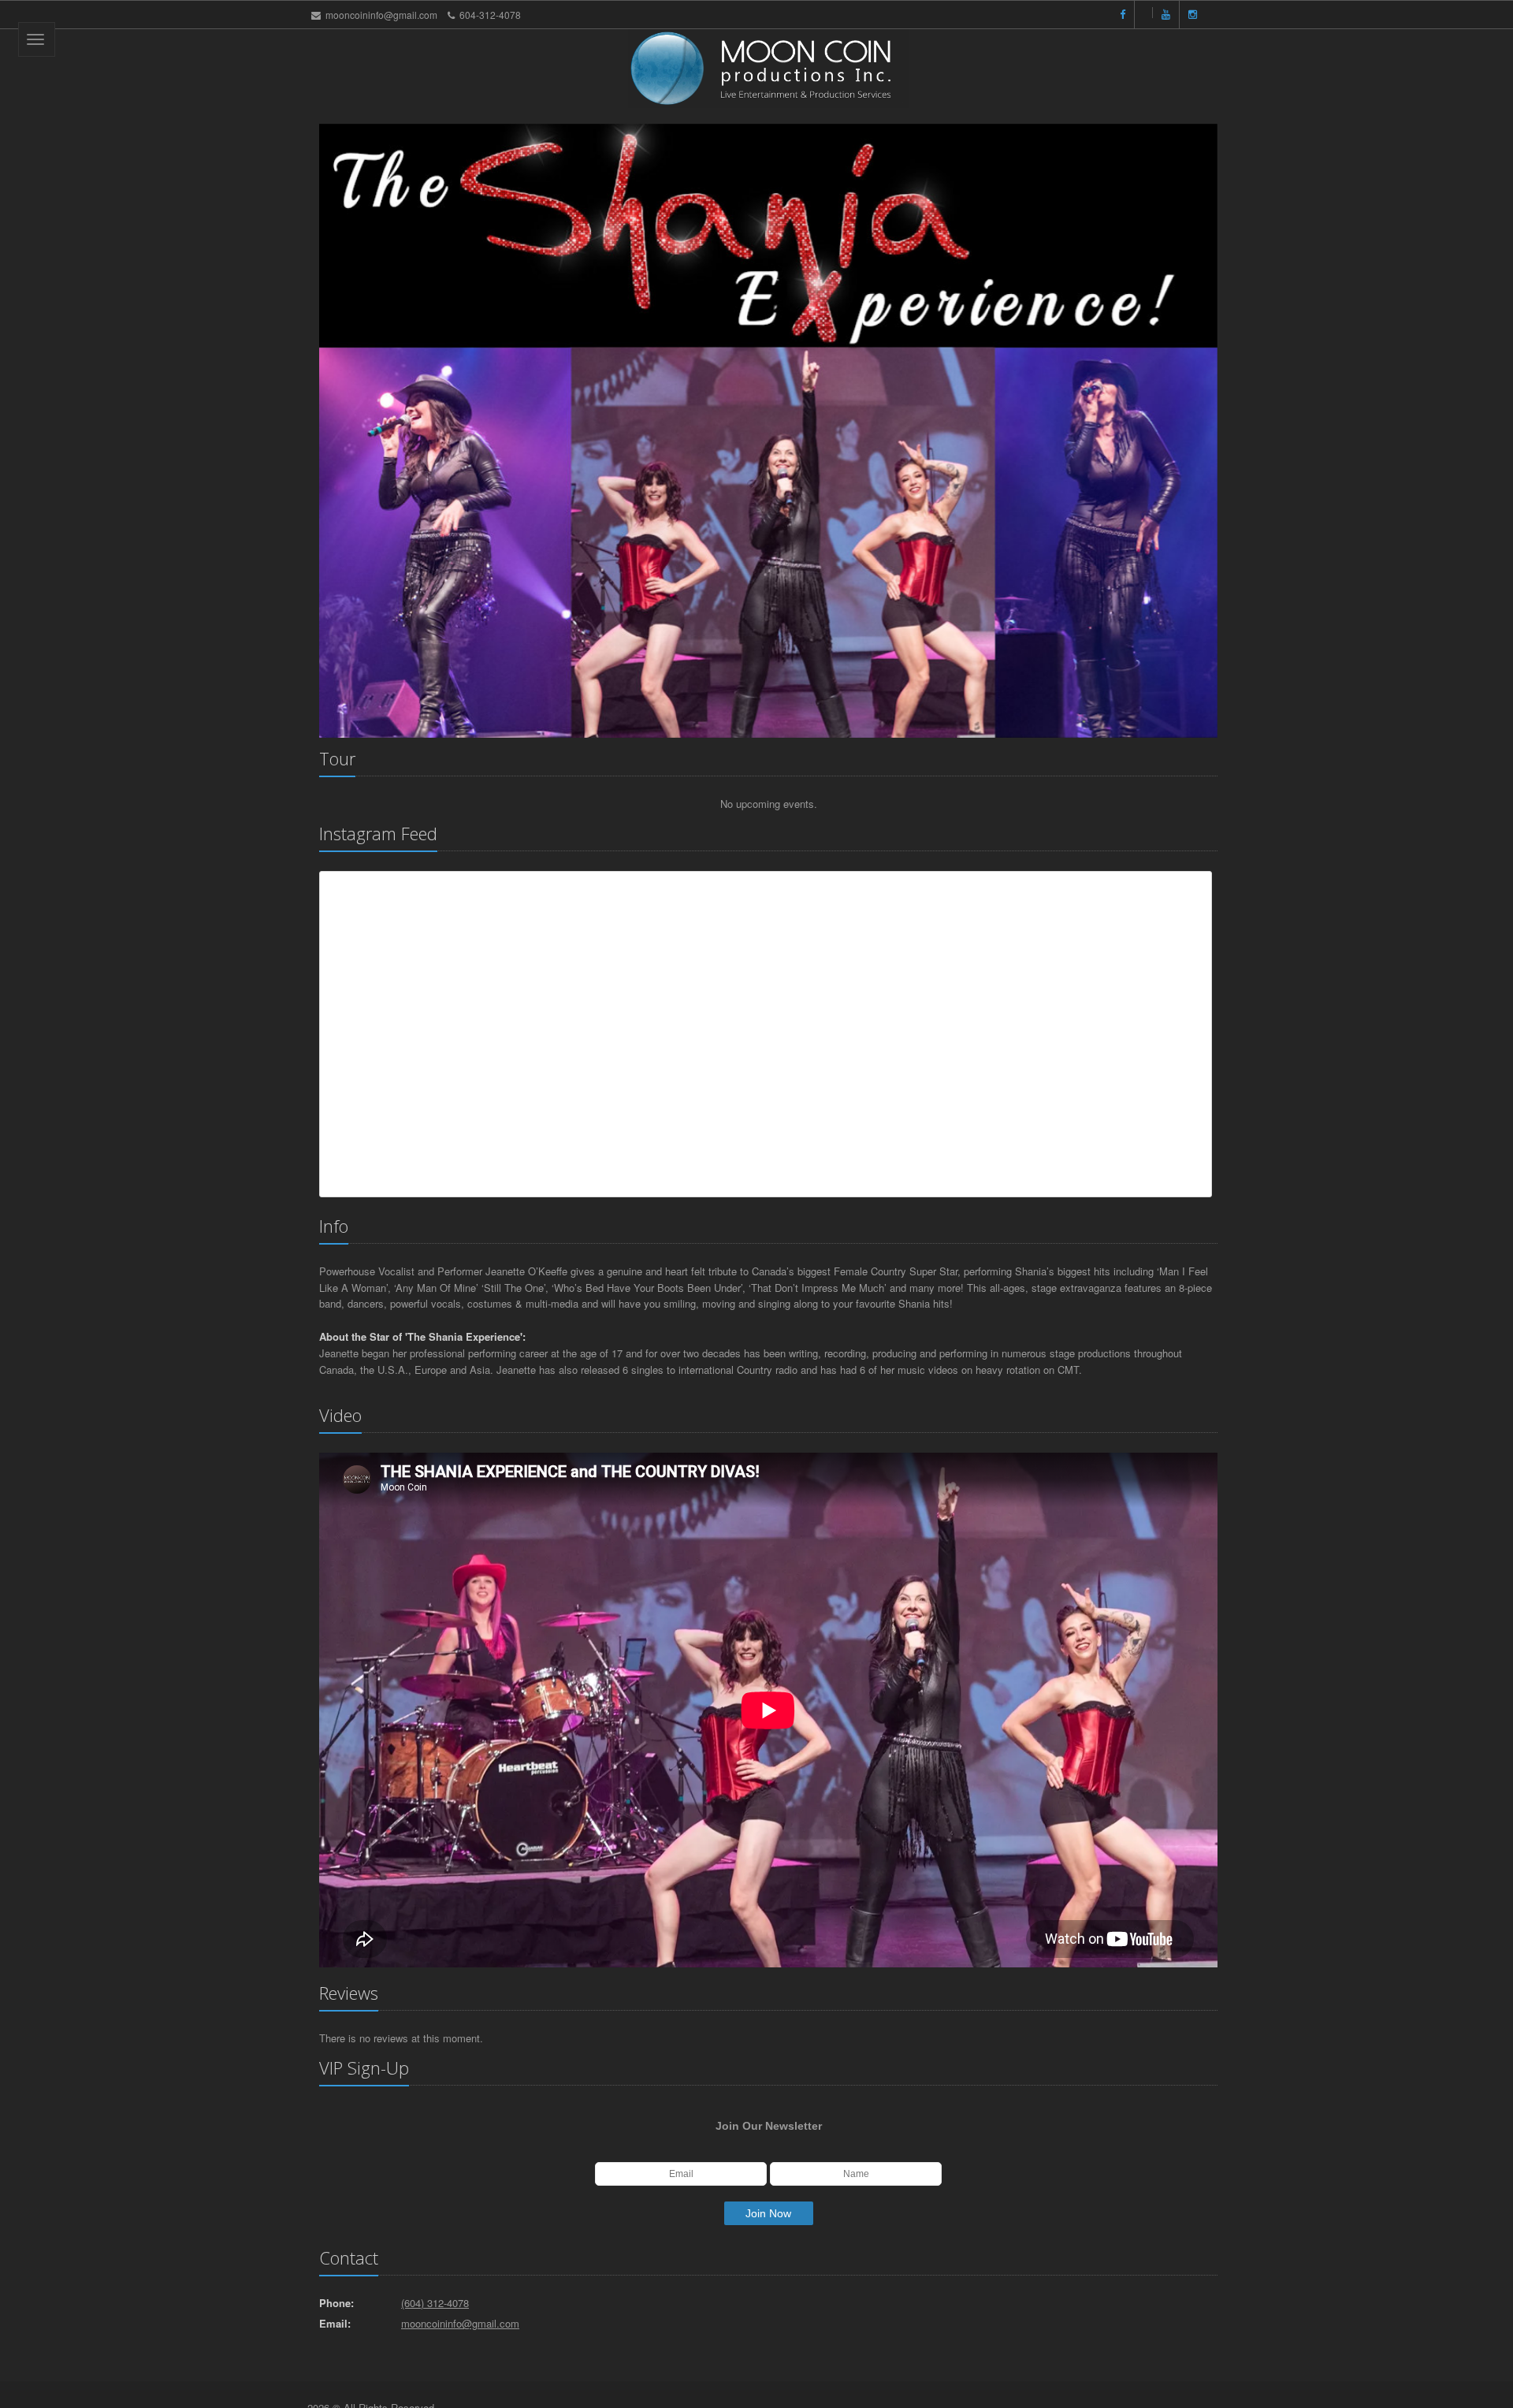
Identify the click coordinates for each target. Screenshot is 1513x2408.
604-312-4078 (490, 15)
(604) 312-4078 (435, 2303)
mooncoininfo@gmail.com (381, 15)
